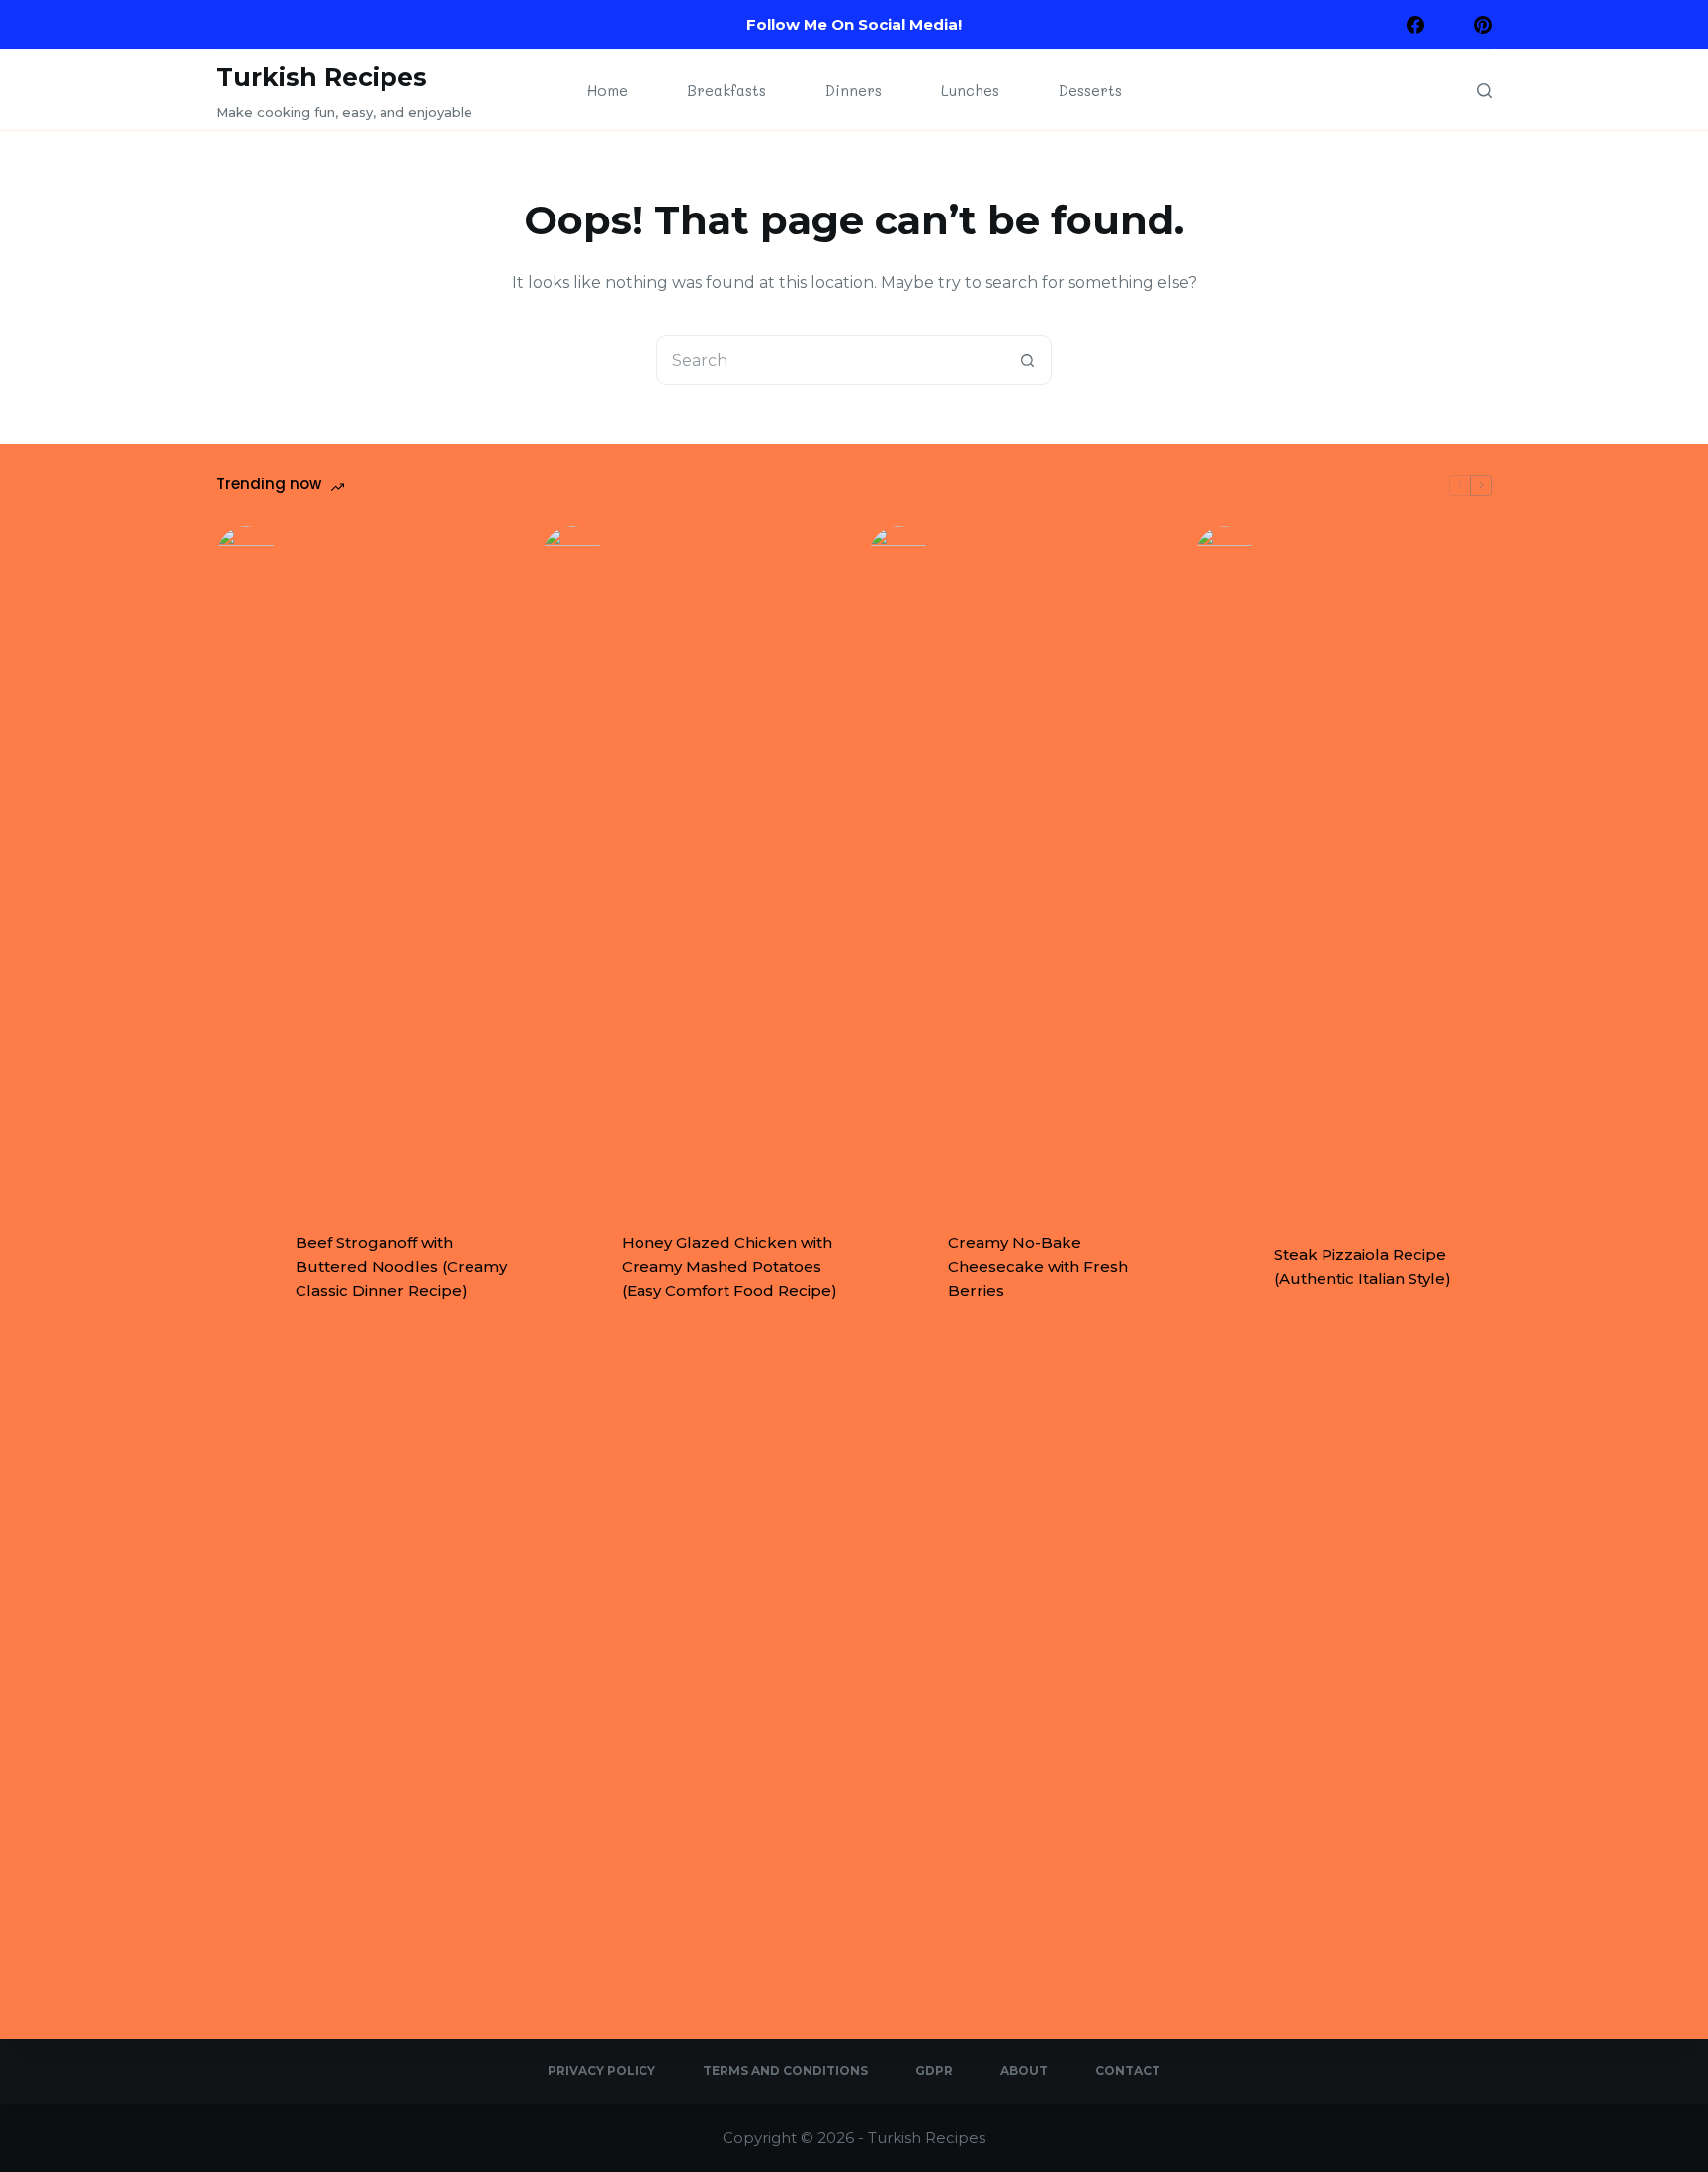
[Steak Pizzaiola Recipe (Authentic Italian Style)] (1225, 1267)
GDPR (934, 2071)
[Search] (1484, 90)
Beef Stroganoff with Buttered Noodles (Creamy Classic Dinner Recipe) (401, 1267)
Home (607, 90)
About (1024, 2071)
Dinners (854, 90)
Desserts (1090, 90)
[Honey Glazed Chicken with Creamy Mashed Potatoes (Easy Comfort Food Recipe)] (572, 1267)
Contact (1128, 2071)
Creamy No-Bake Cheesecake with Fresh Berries (1038, 1267)
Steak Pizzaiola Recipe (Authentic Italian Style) (1363, 1266)
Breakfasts (726, 90)
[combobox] (830, 360)
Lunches (970, 90)
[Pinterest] (1483, 25)
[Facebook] (1415, 25)
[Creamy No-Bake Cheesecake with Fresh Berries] (898, 1267)
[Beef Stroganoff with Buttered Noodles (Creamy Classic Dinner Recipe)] (246, 1267)
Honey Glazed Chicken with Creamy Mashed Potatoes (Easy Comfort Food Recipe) (729, 1267)
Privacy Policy (601, 2071)
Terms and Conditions (785, 2071)
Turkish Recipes (322, 77)
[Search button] (1027, 360)
